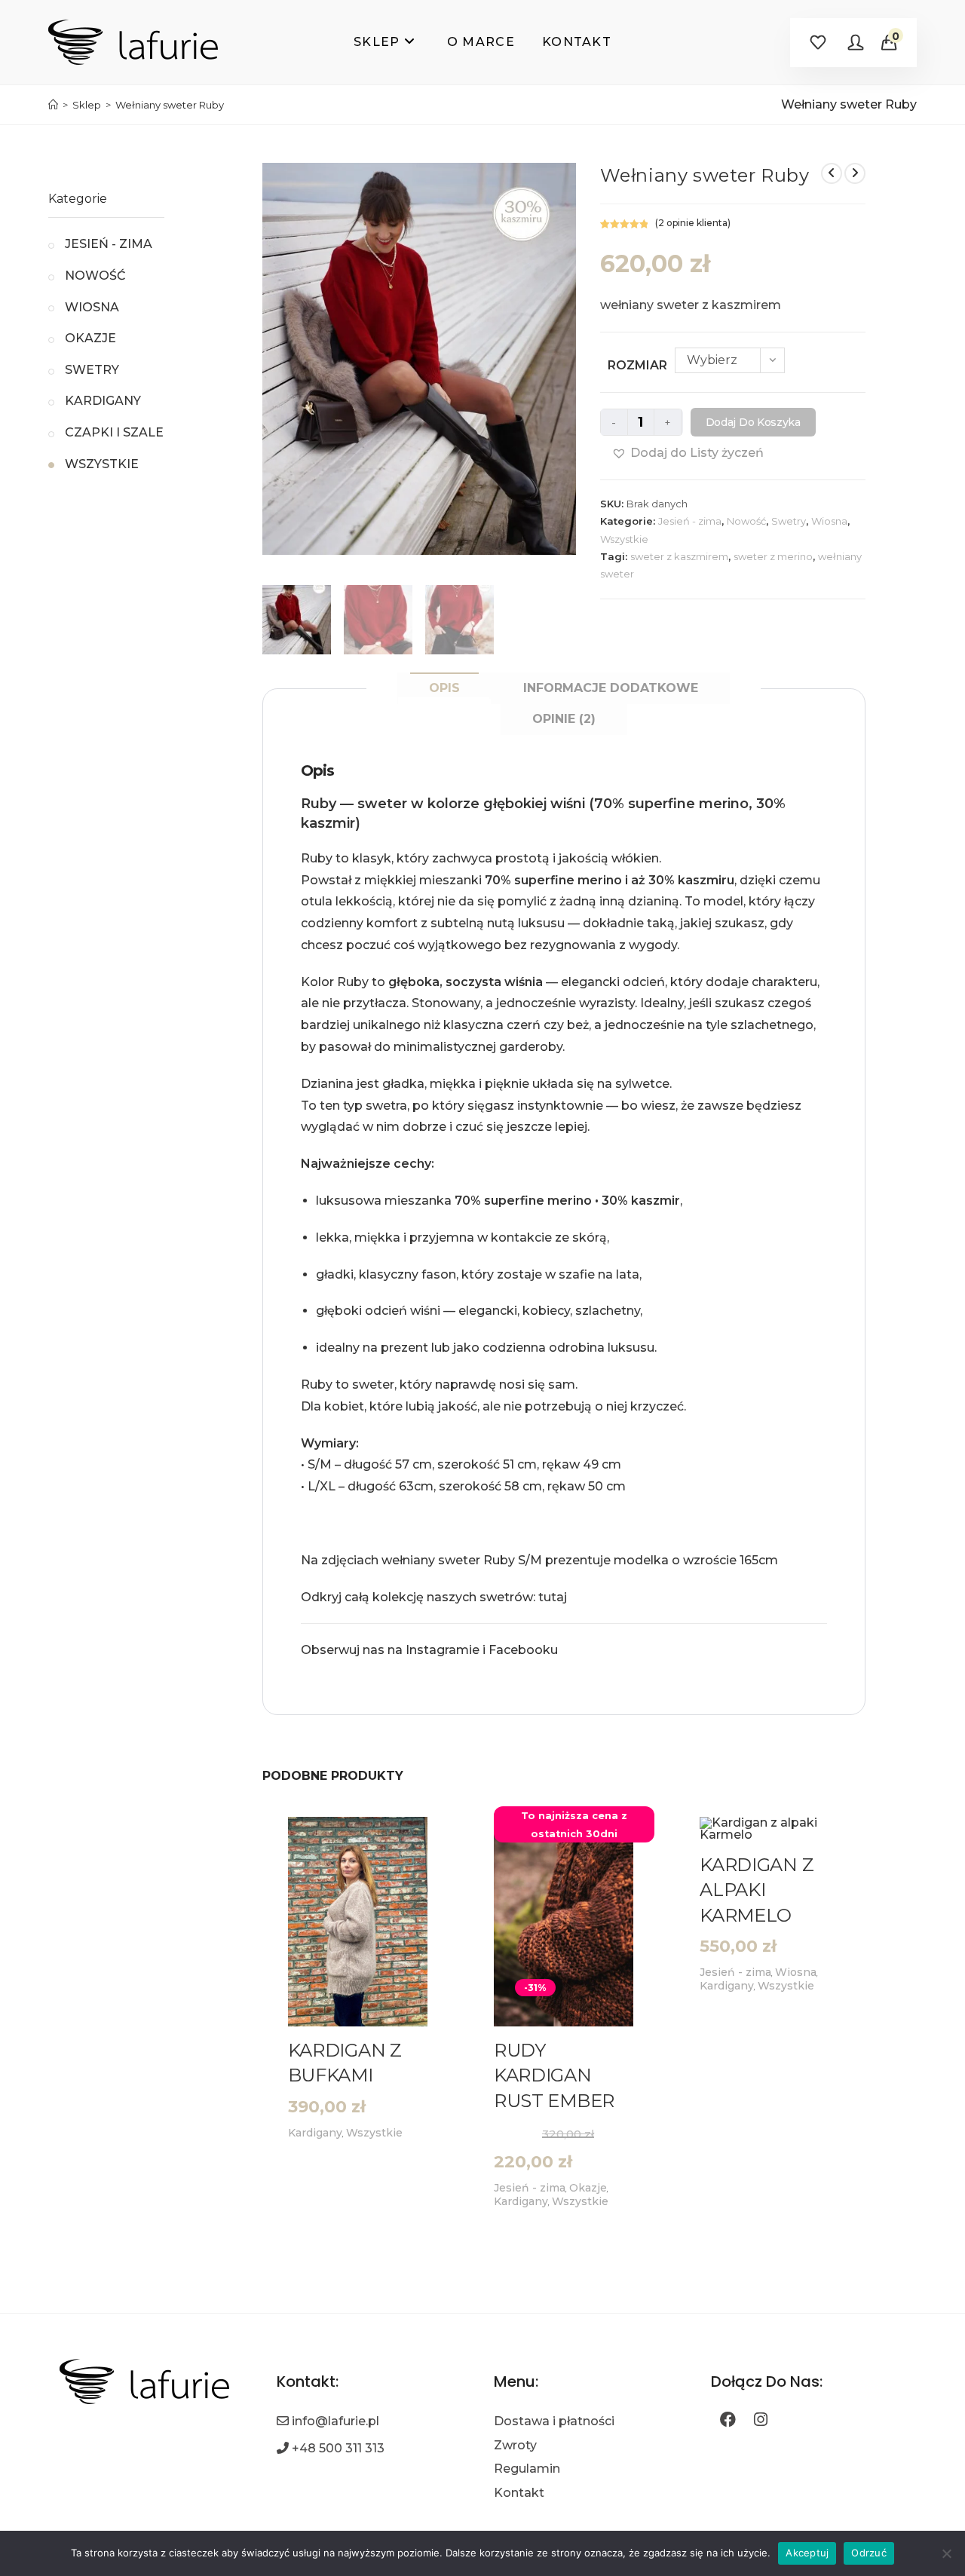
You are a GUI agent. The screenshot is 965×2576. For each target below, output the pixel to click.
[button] (688, 453)
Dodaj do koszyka (753, 422)
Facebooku (523, 1650)
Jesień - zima (690, 521)
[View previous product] (832, 173)
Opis (444, 688)
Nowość (746, 521)
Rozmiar (637, 365)
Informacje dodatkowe (611, 688)
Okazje (90, 338)
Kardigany (315, 2133)
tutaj (553, 1597)
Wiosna (829, 521)
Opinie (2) (564, 719)
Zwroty (515, 2445)
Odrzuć (869, 2553)
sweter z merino (773, 556)
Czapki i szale (114, 432)
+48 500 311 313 (338, 2448)
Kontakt (519, 2493)
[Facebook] (728, 2421)
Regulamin (527, 2469)
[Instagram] (761, 2421)
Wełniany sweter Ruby (170, 105)
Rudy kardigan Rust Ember (554, 2075)
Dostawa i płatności (554, 2421)
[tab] (444, 688)
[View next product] (855, 173)
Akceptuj (807, 2553)
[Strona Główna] (53, 105)
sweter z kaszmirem (679, 556)
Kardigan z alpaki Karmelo (757, 1890)
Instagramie (443, 1650)
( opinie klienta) (693, 223)
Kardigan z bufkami (345, 2063)
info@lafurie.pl (335, 2421)
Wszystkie (624, 539)
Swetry (789, 521)
